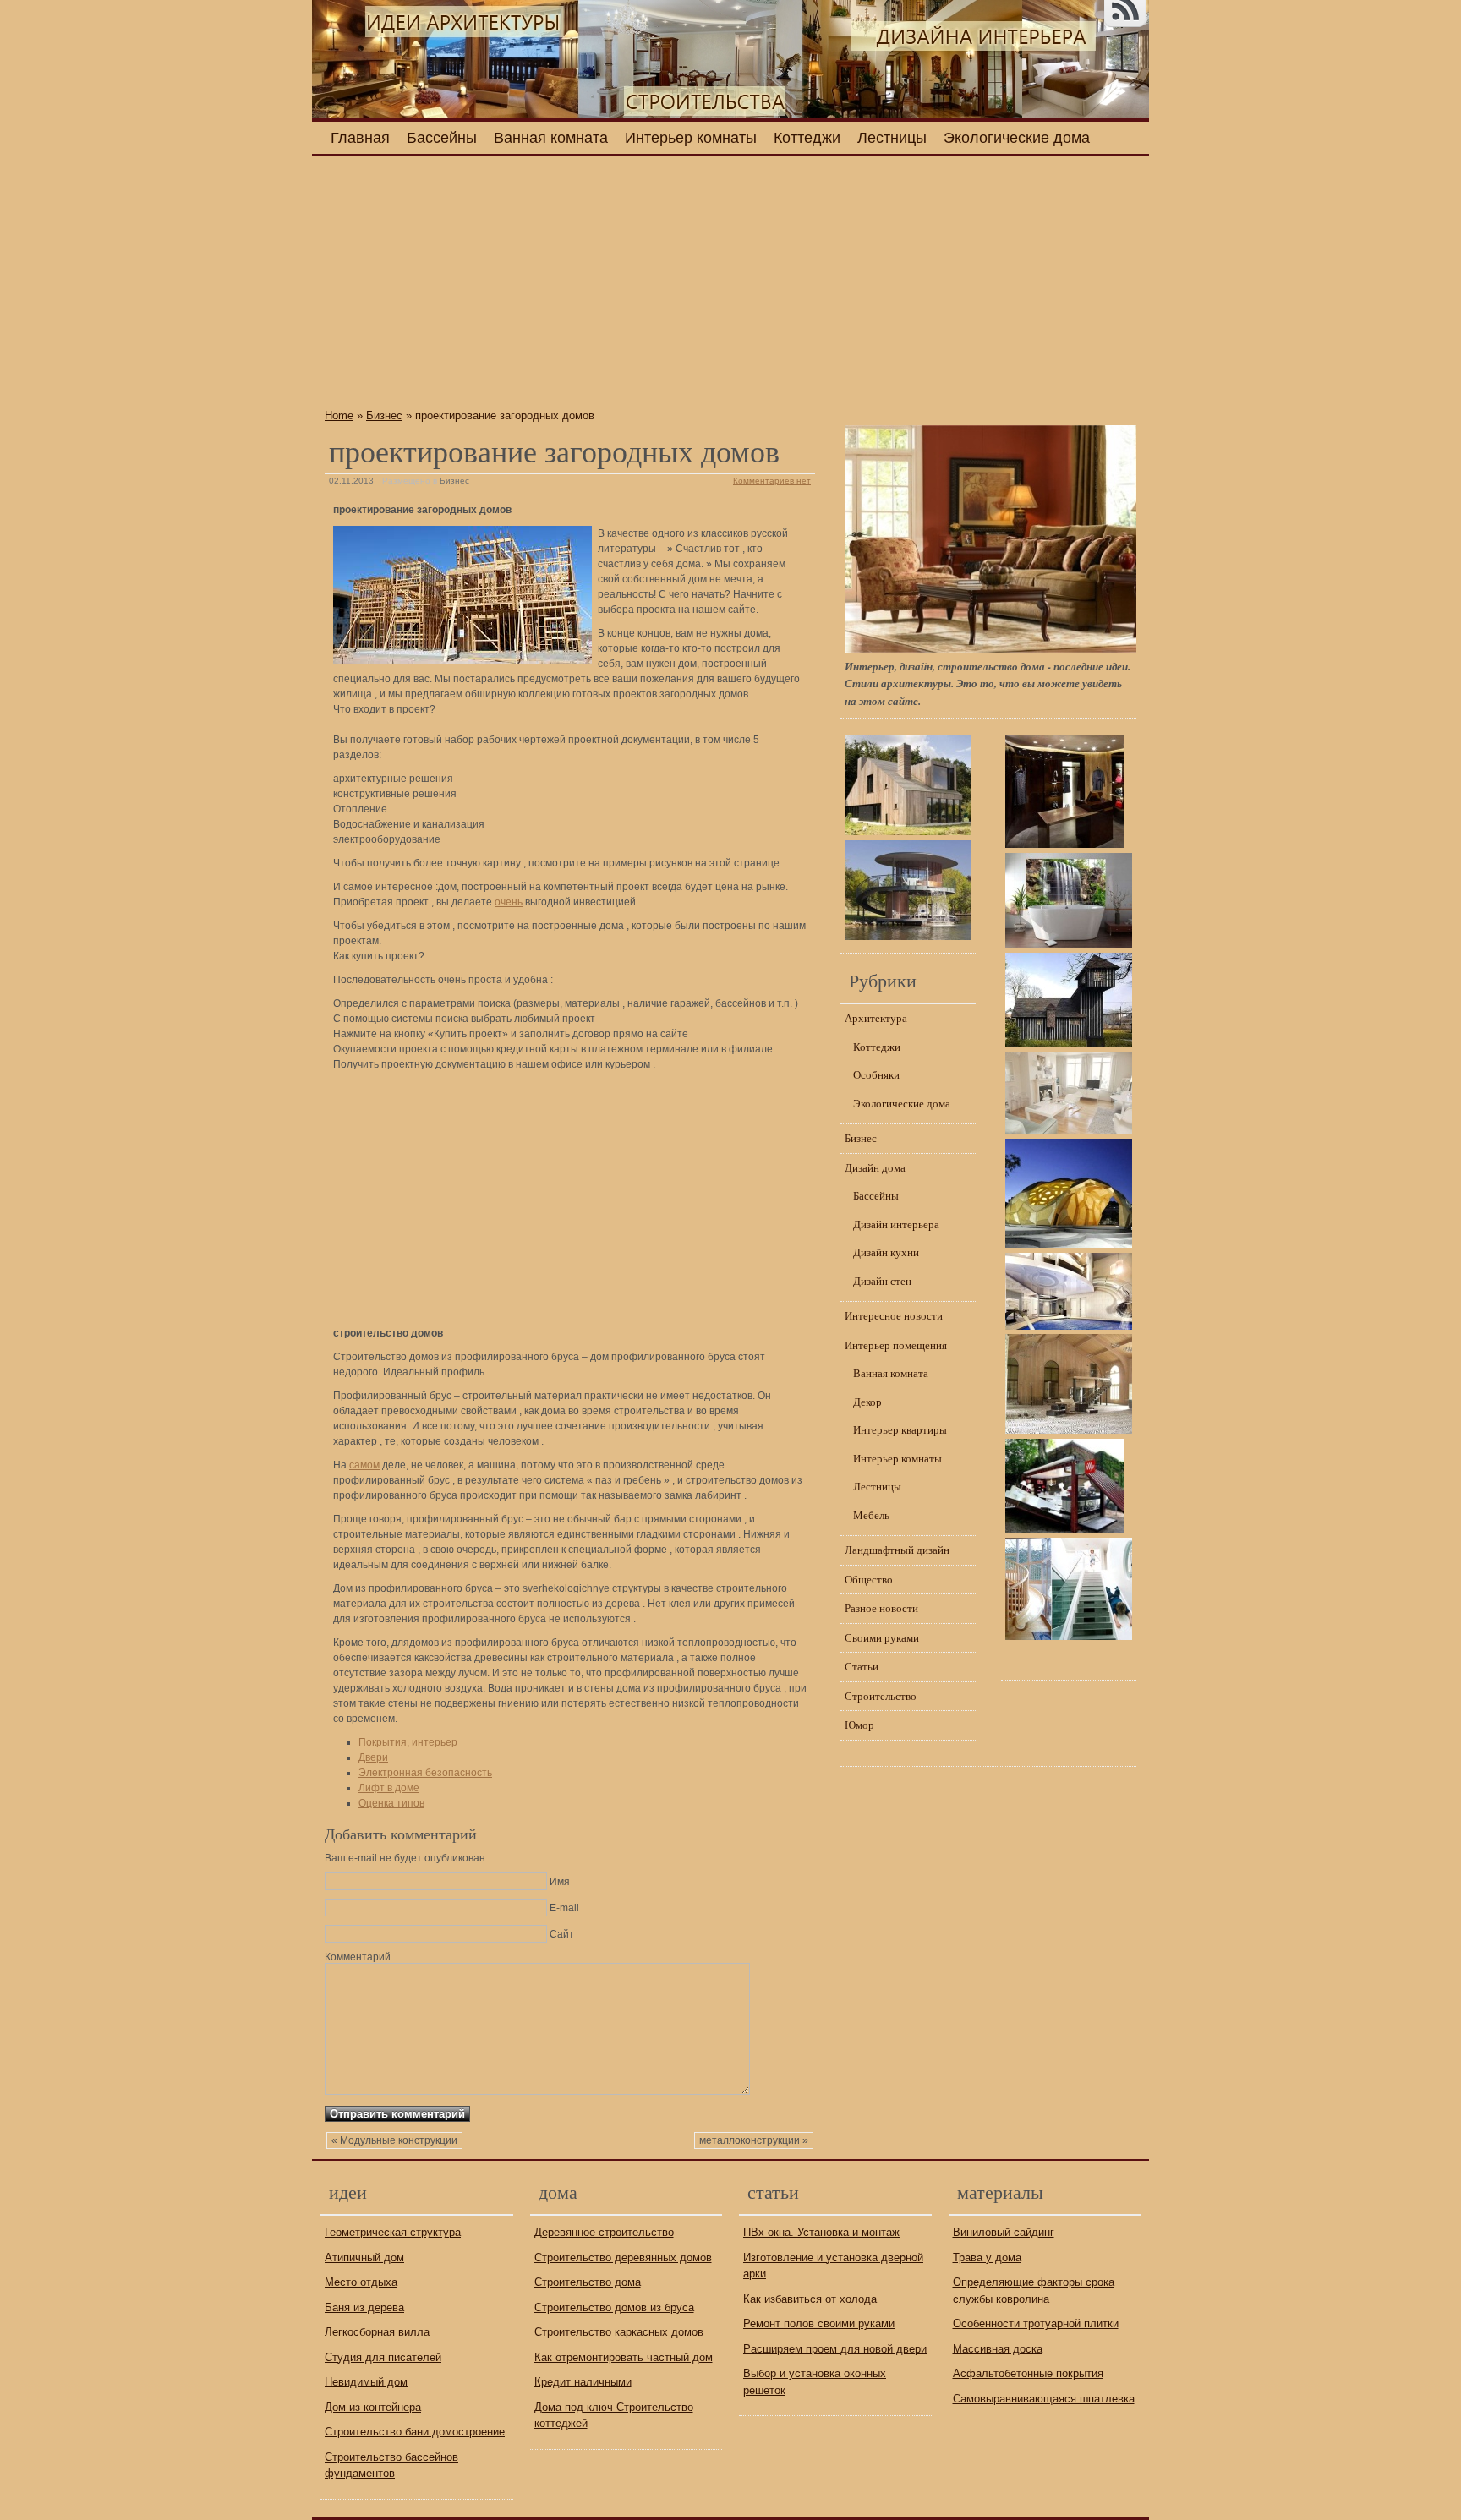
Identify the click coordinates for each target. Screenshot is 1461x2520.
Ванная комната (551, 138)
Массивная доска (998, 2349)
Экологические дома (1017, 138)
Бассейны (442, 138)
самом (364, 1465)
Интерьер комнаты (691, 138)
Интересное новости (894, 1315)
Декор (867, 1402)
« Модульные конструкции (394, 2140)
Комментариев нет (772, 481)
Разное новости (881, 1608)
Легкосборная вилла (377, 2332)
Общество (869, 1579)
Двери (373, 1757)
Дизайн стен (882, 1281)
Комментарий (358, 1957)
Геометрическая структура (393, 2232)
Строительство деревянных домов (623, 2258)
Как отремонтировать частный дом (624, 2357)
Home (339, 415)
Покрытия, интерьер (408, 1742)
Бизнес (384, 415)
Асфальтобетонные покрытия (1028, 2373)
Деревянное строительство (604, 2232)
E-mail (564, 1908)
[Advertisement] (570, 287)
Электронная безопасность (425, 1773)
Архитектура (876, 1018)
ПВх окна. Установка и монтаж (821, 2232)
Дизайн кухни (886, 1252)
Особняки (876, 1074)
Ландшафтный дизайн (897, 1550)
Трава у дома (987, 2258)
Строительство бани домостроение (415, 2432)
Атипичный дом (364, 2258)
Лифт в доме (389, 1788)
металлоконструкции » (754, 2140)
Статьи (862, 1666)
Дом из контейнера (373, 2407)
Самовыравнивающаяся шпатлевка (1044, 2399)
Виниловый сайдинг (1004, 2232)
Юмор (859, 1725)
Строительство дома (588, 2282)
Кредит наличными (583, 2382)
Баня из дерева (364, 2307)
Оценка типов (391, 1803)
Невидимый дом (366, 2382)
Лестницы (892, 138)
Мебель (871, 1515)
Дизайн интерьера (896, 1224)
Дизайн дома (875, 1167)
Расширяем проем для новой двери (835, 2349)
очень (509, 902)
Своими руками (882, 1637)
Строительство (881, 1696)
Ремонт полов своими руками (819, 2323)
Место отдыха (361, 2282)
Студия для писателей (383, 2357)
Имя (560, 1882)
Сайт (562, 1934)
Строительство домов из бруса (614, 2307)
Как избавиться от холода (810, 2299)
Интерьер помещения (896, 1345)
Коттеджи (807, 138)
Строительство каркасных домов (619, 2332)
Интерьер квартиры (900, 1429)
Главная (360, 138)
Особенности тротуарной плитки (1036, 2323)
